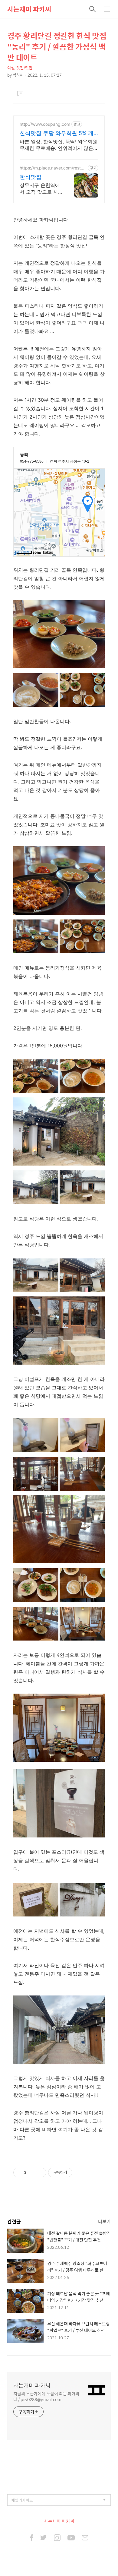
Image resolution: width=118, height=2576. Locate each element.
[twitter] (44, 2538)
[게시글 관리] (39, 2173)
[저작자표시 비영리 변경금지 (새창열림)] (80, 2173)
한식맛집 (31, 177)
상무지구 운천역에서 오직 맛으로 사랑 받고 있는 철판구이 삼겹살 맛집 (40, 189)
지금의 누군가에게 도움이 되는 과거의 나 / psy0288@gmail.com (46, 2396)
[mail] (85, 2538)
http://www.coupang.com (45, 124)
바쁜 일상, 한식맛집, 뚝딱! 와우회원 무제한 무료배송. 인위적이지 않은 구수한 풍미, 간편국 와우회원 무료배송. (58, 145)
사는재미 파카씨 (29, 9)
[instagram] (57, 2538)
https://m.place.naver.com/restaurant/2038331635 (53, 168)
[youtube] (71, 2538)
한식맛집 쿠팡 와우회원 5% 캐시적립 (57, 133)
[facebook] (32, 2538)
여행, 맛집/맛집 (20, 68)
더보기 (104, 2221)
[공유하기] (32, 2173)
